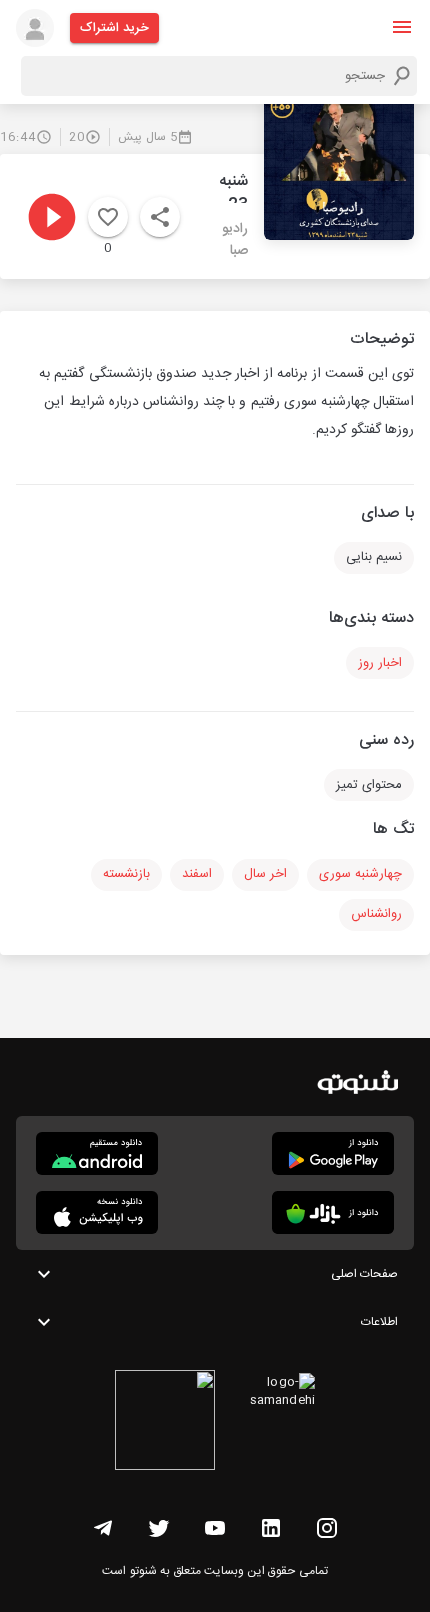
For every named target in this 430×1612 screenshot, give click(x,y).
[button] (402, 27)
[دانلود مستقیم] (97, 1153)
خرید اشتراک (114, 28)
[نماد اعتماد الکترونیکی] (165, 1423)
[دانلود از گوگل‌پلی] (333, 1153)
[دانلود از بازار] (333, 1212)
